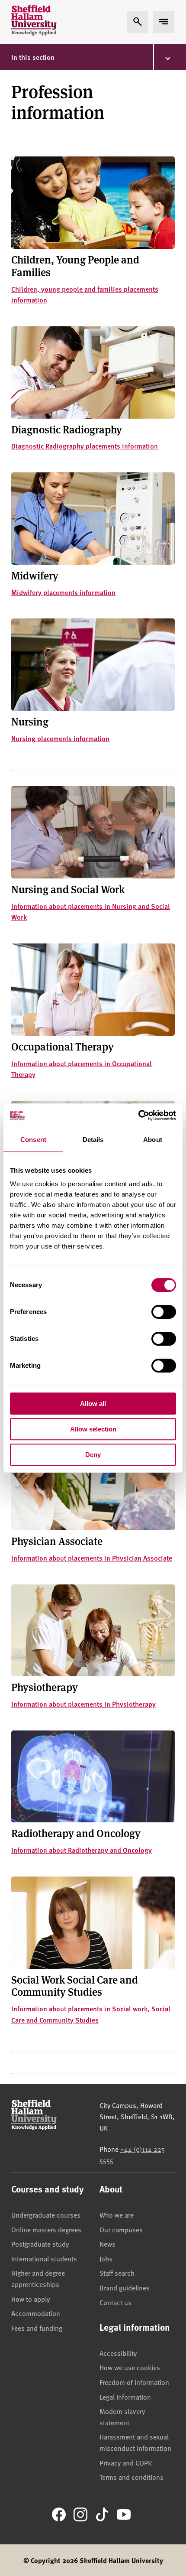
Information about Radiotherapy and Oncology (82, 1850)
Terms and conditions (131, 2477)
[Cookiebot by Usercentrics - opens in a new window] (138, 1116)
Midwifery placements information (63, 592)
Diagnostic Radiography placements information (85, 446)
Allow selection (93, 1429)
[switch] (164, 1312)
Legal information (125, 2397)
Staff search (117, 2273)
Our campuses (121, 2229)
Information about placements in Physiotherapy (83, 1704)
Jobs (106, 2258)
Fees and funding (37, 2328)
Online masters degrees (46, 2229)
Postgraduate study (40, 2244)
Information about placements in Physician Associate (92, 1558)
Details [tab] (93, 1140)
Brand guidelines (125, 2287)
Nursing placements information (60, 738)
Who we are (117, 2215)
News (107, 2244)
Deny (93, 1455)
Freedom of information (134, 2382)
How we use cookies (130, 2367)
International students (44, 2258)
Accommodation (36, 2313)
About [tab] (153, 1140)
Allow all (93, 1403)
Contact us (115, 2302)
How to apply (30, 2299)
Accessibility (118, 2353)
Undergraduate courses (46, 2215)
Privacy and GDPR (126, 2462)
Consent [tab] (33, 1140)
